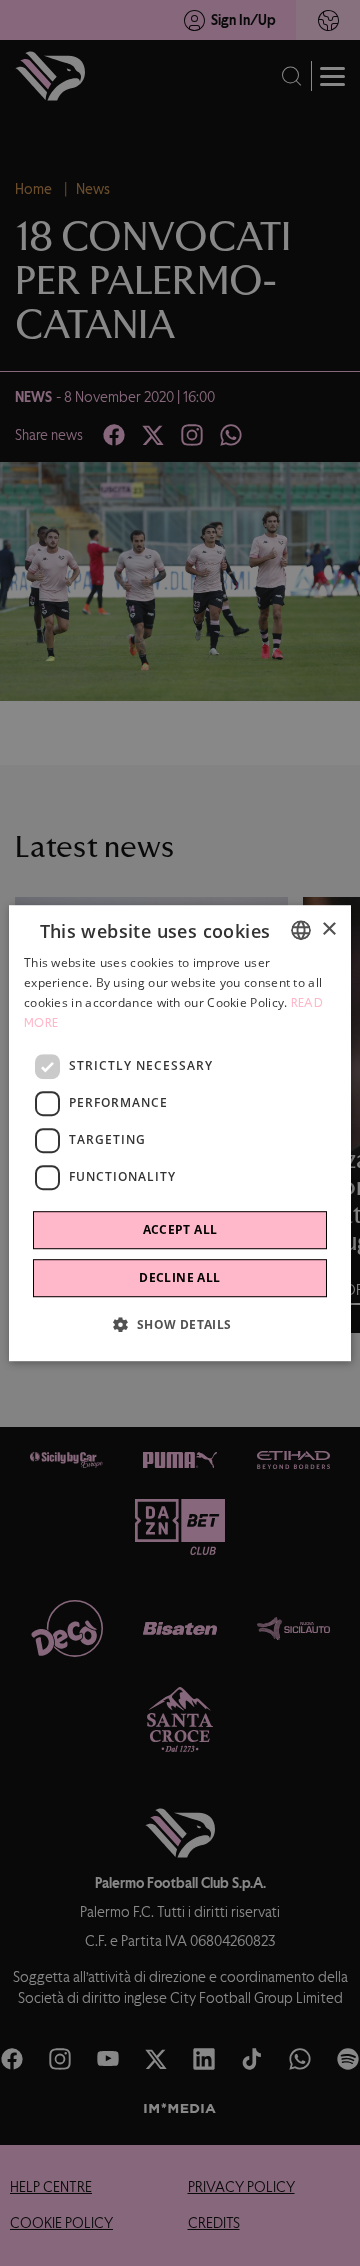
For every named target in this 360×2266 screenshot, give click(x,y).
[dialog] (180, 1133)
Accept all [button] (180, 1229)
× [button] (328, 929)
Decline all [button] (179, 1277)
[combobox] (301, 930)
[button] (179, 1324)
